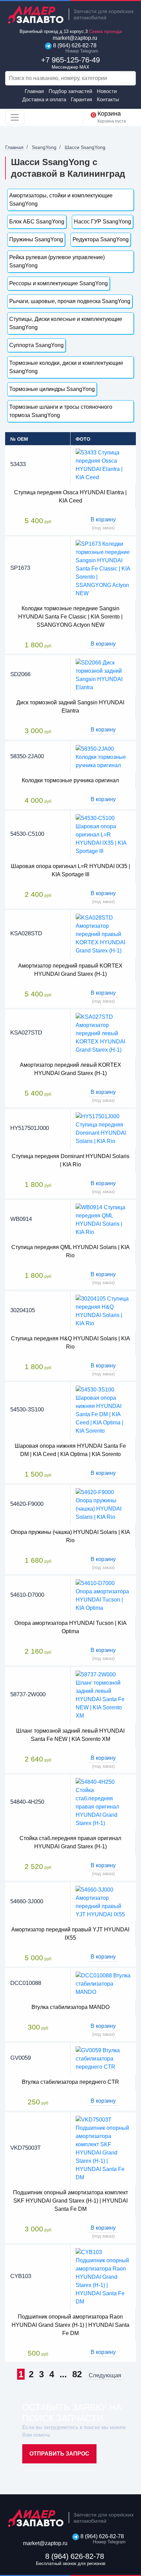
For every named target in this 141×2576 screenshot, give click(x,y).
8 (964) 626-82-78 (74, 48)
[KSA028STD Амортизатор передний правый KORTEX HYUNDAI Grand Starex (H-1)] (103, 934)
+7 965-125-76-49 (70, 63)
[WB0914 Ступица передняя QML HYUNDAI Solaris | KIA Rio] (103, 1220)
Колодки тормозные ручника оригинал (70, 780)
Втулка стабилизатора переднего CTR (70, 2082)
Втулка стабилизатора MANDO (70, 2007)
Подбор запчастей (70, 91)
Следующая (105, 2376)
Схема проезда (105, 31)
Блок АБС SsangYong (37, 222)
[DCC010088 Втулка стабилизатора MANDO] (103, 1984)
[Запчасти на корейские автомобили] (70, 15)
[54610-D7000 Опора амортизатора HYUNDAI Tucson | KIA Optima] (103, 1596)
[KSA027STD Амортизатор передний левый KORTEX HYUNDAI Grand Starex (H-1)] (103, 1033)
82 (77, 2374)
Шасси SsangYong (85, 147)
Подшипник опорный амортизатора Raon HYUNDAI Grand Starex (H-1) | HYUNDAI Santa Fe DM (70, 2325)
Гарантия (81, 99)
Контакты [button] (108, 99)
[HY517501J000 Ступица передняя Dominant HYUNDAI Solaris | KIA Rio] (103, 1128)
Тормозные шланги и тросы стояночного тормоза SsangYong (61, 411)
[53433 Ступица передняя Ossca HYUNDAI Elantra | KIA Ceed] (103, 465)
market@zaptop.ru (74, 38)
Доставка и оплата (44, 99)
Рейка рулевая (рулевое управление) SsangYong (57, 261)
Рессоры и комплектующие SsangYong (59, 283)
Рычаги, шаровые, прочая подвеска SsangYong (70, 301)
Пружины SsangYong (36, 239)
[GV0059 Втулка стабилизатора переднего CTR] (103, 2058)
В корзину (103, 519)
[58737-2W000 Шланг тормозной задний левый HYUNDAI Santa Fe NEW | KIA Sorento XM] (103, 1695)
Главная (34, 91)
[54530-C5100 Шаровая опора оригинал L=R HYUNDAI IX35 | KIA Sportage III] (103, 835)
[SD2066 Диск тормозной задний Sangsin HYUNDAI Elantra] (103, 675)
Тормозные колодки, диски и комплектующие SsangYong (66, 367)
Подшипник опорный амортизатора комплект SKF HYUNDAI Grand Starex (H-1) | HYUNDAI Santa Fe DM (70, 2201)
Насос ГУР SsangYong (102, 222)
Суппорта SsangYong (36, 345)
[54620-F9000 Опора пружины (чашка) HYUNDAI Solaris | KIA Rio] (103, 1504)
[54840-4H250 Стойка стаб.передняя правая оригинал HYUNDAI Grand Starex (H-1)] (103, 1803)
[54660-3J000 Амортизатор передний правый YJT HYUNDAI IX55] (103, 1902)
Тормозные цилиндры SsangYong (52, 389)
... (63, 2374)
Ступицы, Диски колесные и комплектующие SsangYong (66, 323)
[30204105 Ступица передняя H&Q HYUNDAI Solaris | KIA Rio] (103, 1311)
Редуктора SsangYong (101, 239)
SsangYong (44, 147)
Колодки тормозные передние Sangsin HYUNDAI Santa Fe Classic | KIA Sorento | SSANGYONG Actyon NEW (70, 617)
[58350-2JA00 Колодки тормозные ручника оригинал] (103, 757)
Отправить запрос (59, 2454)
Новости (107, 91)
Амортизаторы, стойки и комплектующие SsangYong (61, 200)
